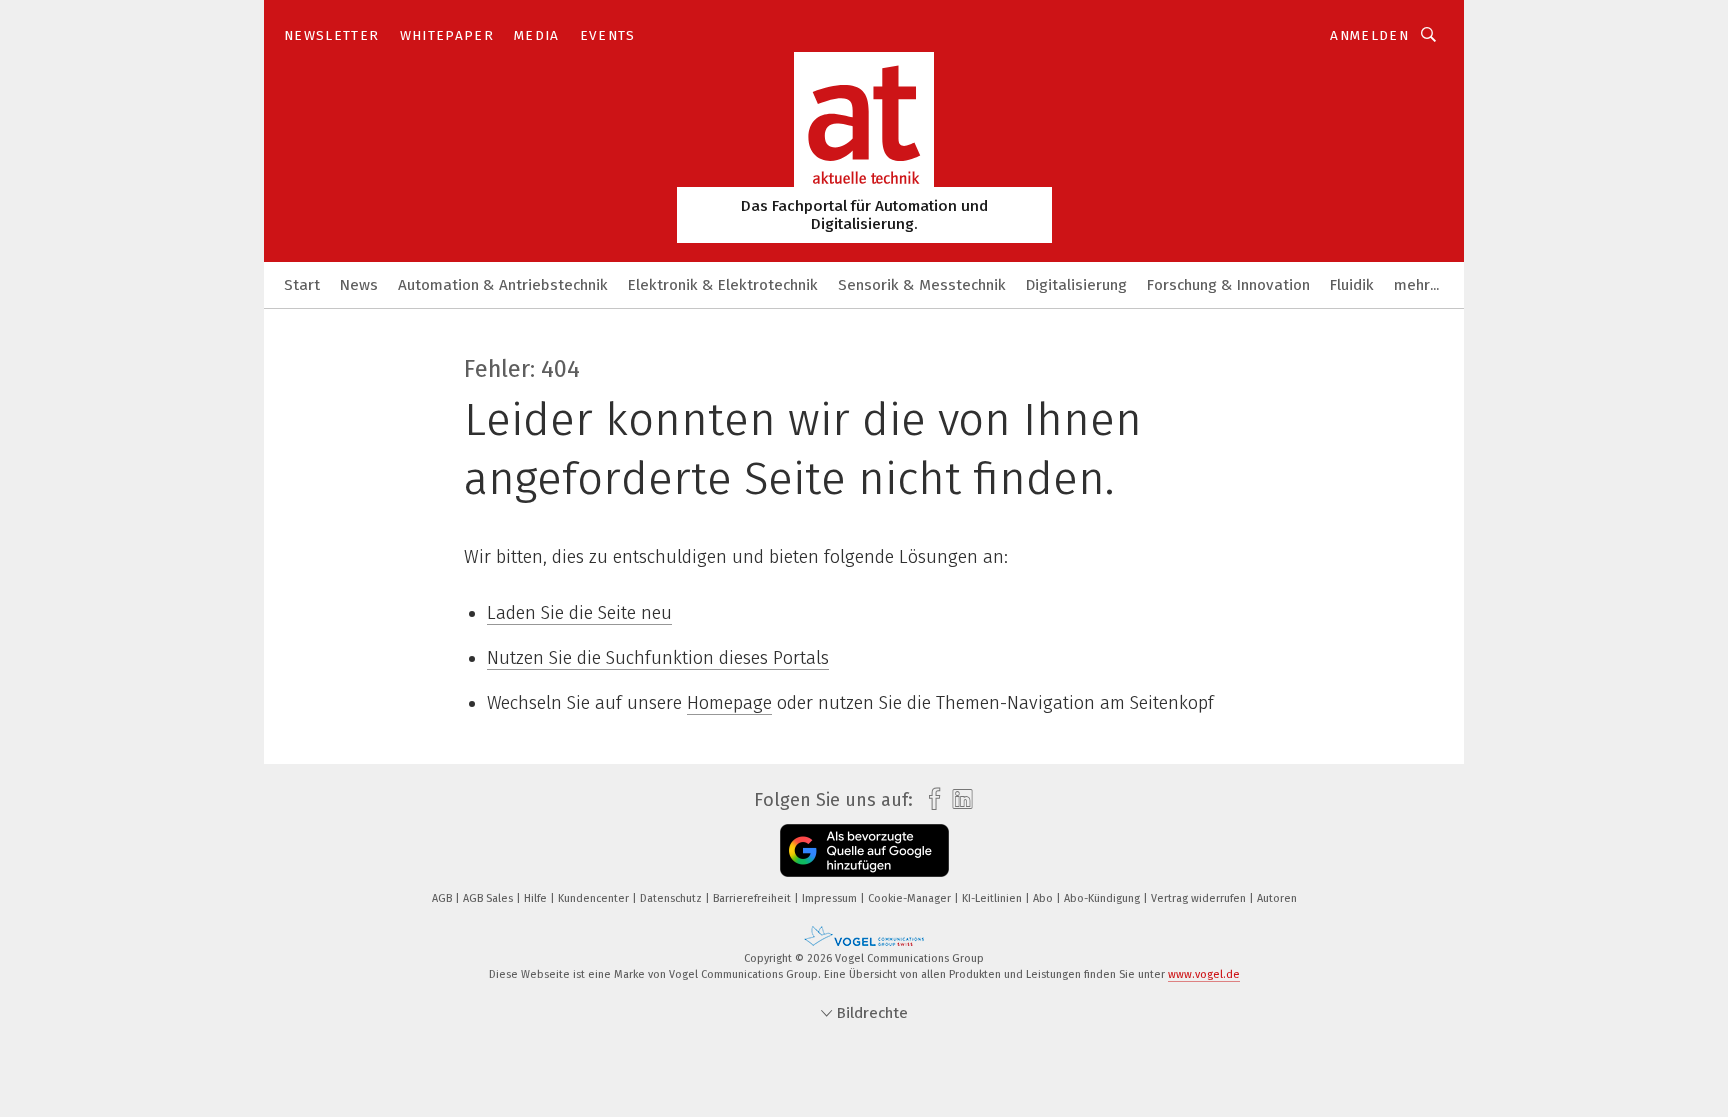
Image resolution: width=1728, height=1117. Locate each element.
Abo (1044, 898)
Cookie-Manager (911, 898)
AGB (443, 898)
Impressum (831, 898)
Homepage (729, 703)
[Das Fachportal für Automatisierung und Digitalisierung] (302, 283)
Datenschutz (672, 898)
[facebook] (929, 799)
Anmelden (1369, 35)
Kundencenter (595, 898)
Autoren (1277, 898)
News (359, 285)
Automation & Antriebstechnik (503, 285)
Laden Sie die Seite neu (579, 613)
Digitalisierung (1076, 285)
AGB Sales (489, 898)
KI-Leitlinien (993, 898)
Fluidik (1352, 285)
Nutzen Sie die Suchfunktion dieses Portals (658, 658)
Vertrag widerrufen (1200, 898)
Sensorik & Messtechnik (922, 285)
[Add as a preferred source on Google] (864, 850)
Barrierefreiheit (753, 898)
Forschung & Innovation (1228, 285)
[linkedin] (957, 800)
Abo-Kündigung (1103, 898)
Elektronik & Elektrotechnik (723, 285)
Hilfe (537, 898)
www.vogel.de (1204, 974)
